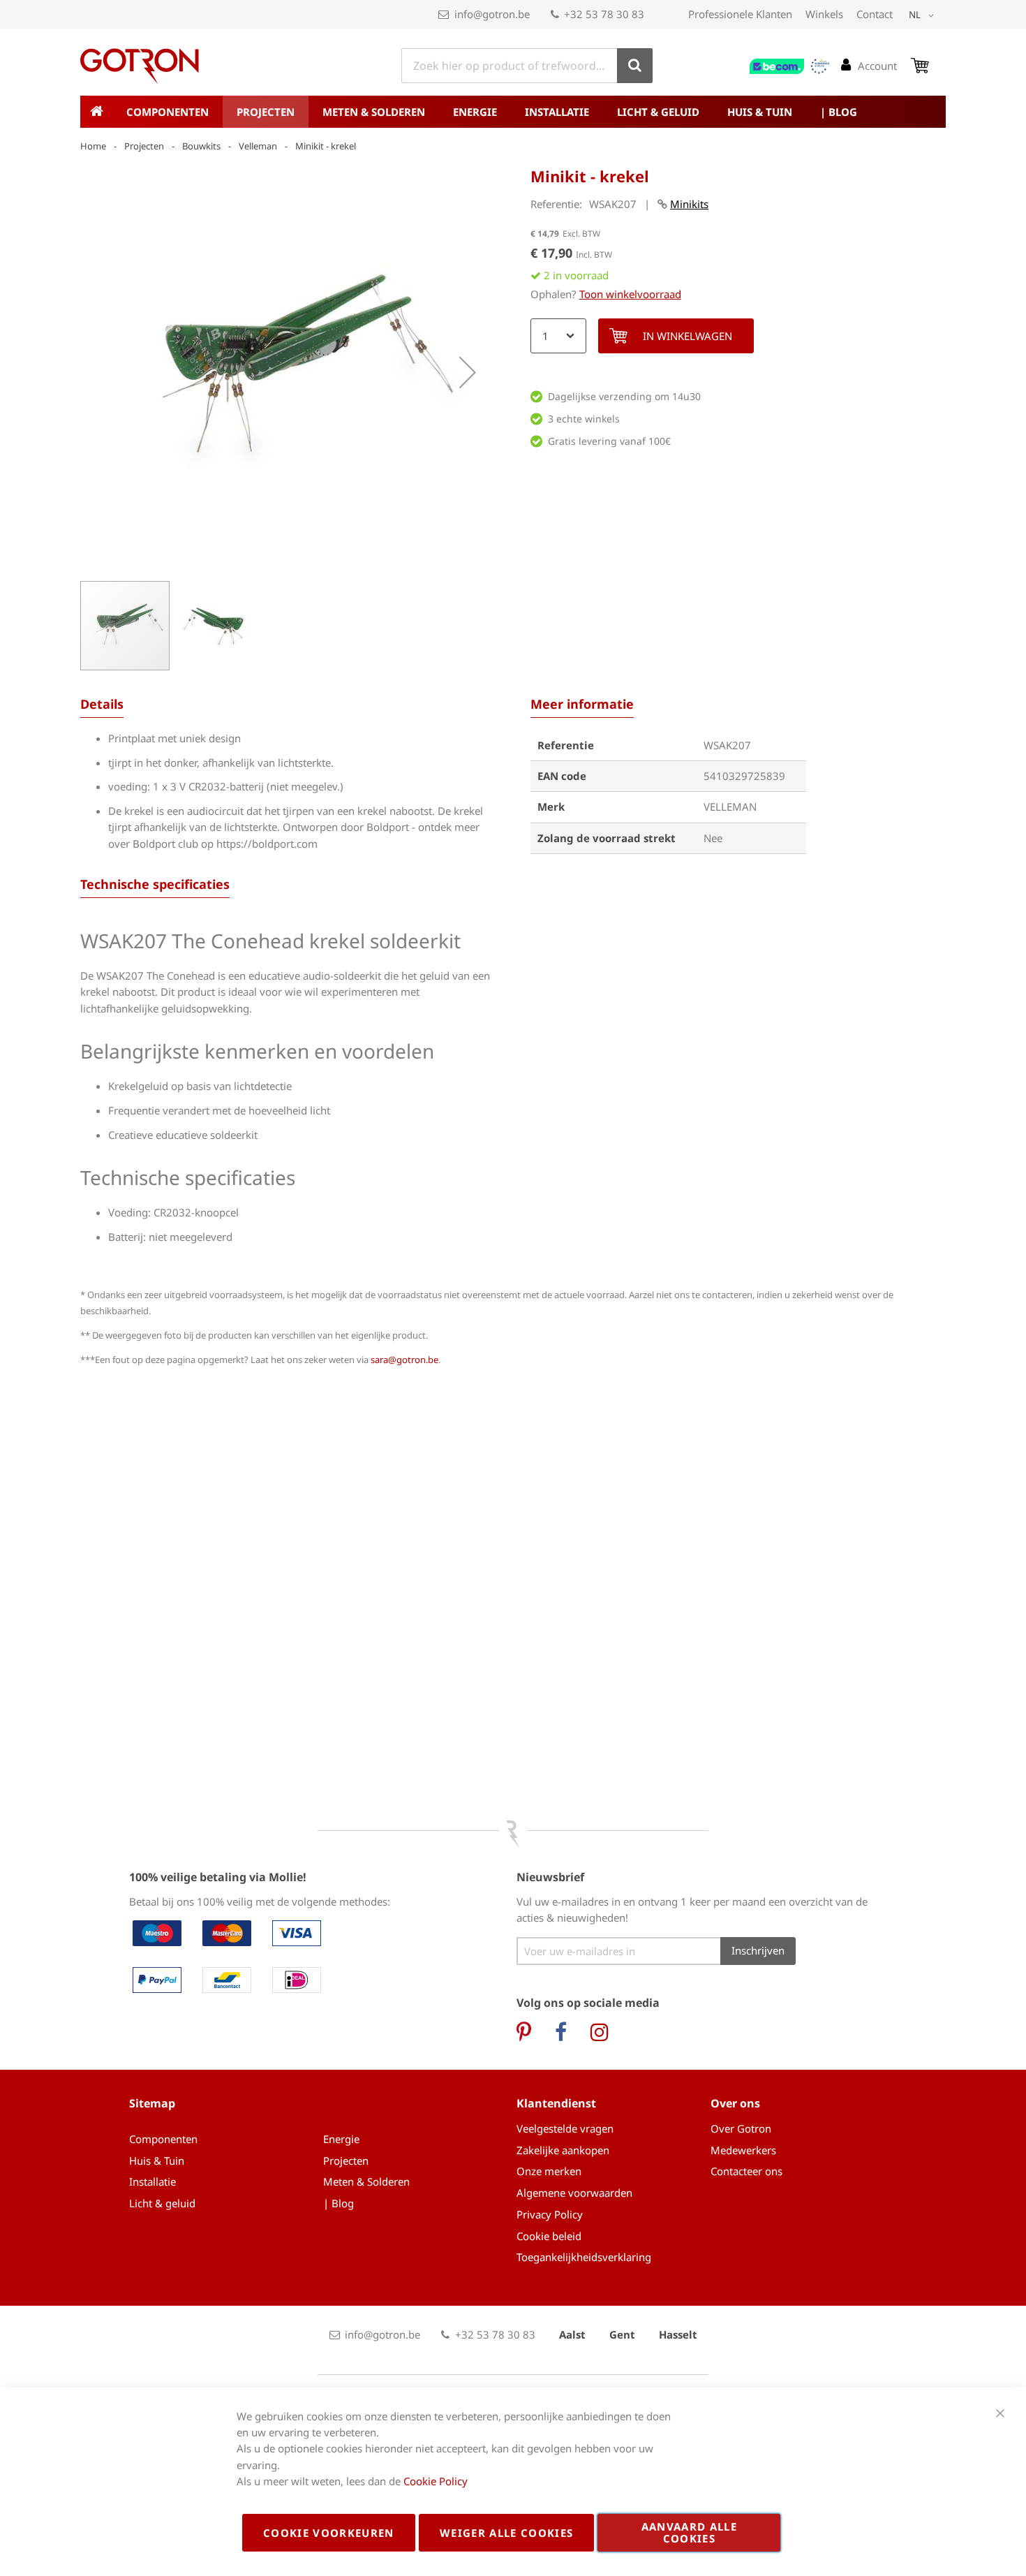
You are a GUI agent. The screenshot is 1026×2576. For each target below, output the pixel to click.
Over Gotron (741, 2128)
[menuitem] (168, 112)
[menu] (513, 112)
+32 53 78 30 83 (604, 14)
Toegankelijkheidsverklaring (584, 2257)
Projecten (144, 146)
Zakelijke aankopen (563, 2150)
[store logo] (140, 66)
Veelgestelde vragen (565, 2128)
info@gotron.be (492, 14)
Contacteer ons (746, 2171)
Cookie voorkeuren (329, 2533)
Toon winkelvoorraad (630, 294)
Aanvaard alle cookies (690, 2532)
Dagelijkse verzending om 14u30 (624, 396)
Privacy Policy (550, 2214)
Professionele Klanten (740, 14)
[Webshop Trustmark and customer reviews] (790, 66)
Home (93, 146)
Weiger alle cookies (507, 2533)
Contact (875, 14)
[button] (924, 15)
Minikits (689, 204)
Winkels (824, 14)
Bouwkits (201, 146)
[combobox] (527, 66)
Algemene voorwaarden (574, 2193)
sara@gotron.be (404, 1360)
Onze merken (549, 2171)
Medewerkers (743, 2150)
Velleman (258, 146)
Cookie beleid (549, 2236)
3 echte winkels (584, 419)
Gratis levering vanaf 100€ (609, 441)
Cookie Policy (436, 2481)
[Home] (96, 112)
